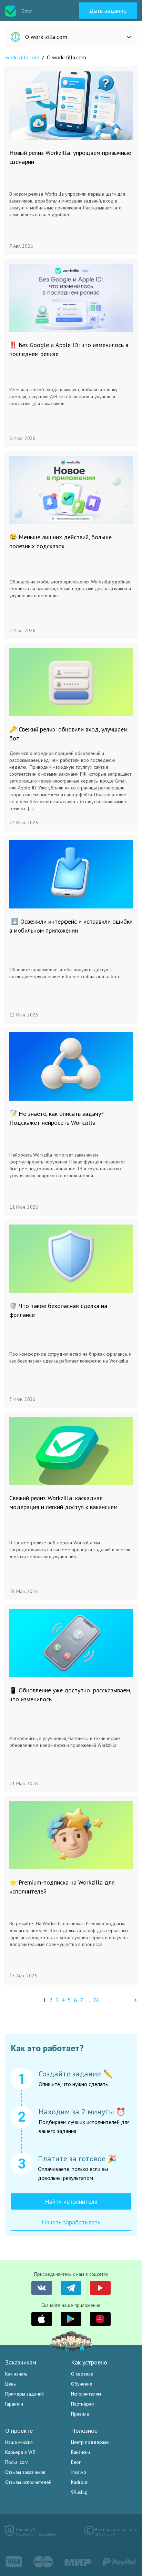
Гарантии (14, 2404)
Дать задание (108, 11)
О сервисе (82, 2374)
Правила (80, 2414)
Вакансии (80, 2452)
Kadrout (79, 2482)
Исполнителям (86, 2394)
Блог (76, 2462)
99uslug (79, 2492)
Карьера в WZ (20, 2452)
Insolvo (79, 2472)
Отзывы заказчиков (25, 2472)
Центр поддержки (90, 2442)
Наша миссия (19, 2442)
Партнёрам (83, 2404)
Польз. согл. (17, 2462)
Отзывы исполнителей (28, 2482)
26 (96, 2000)
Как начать (16, 2374)
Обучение (82, 2384)
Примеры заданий (24, 2394)
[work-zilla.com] (11, 11)
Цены (11, 2384)
